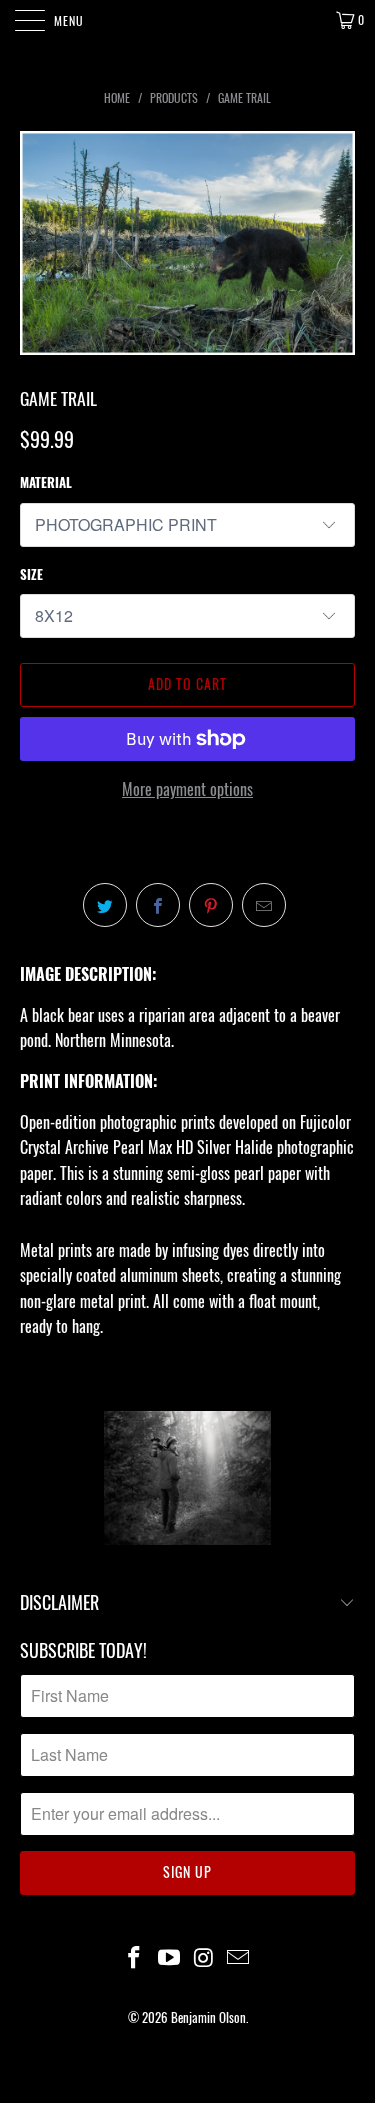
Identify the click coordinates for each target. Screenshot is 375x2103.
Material (46, 482)
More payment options (187, 789)
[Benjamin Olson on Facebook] (135, 1957)
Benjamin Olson (208, 2017)
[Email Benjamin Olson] (239, 1957)
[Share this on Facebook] (158, 905)
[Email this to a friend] (264, 905)
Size (31, 574)
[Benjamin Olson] (188, 20)
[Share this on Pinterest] (211, 905)
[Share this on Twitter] (105, 905)
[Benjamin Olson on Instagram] (204, 1957)
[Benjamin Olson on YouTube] (169, 1957)
